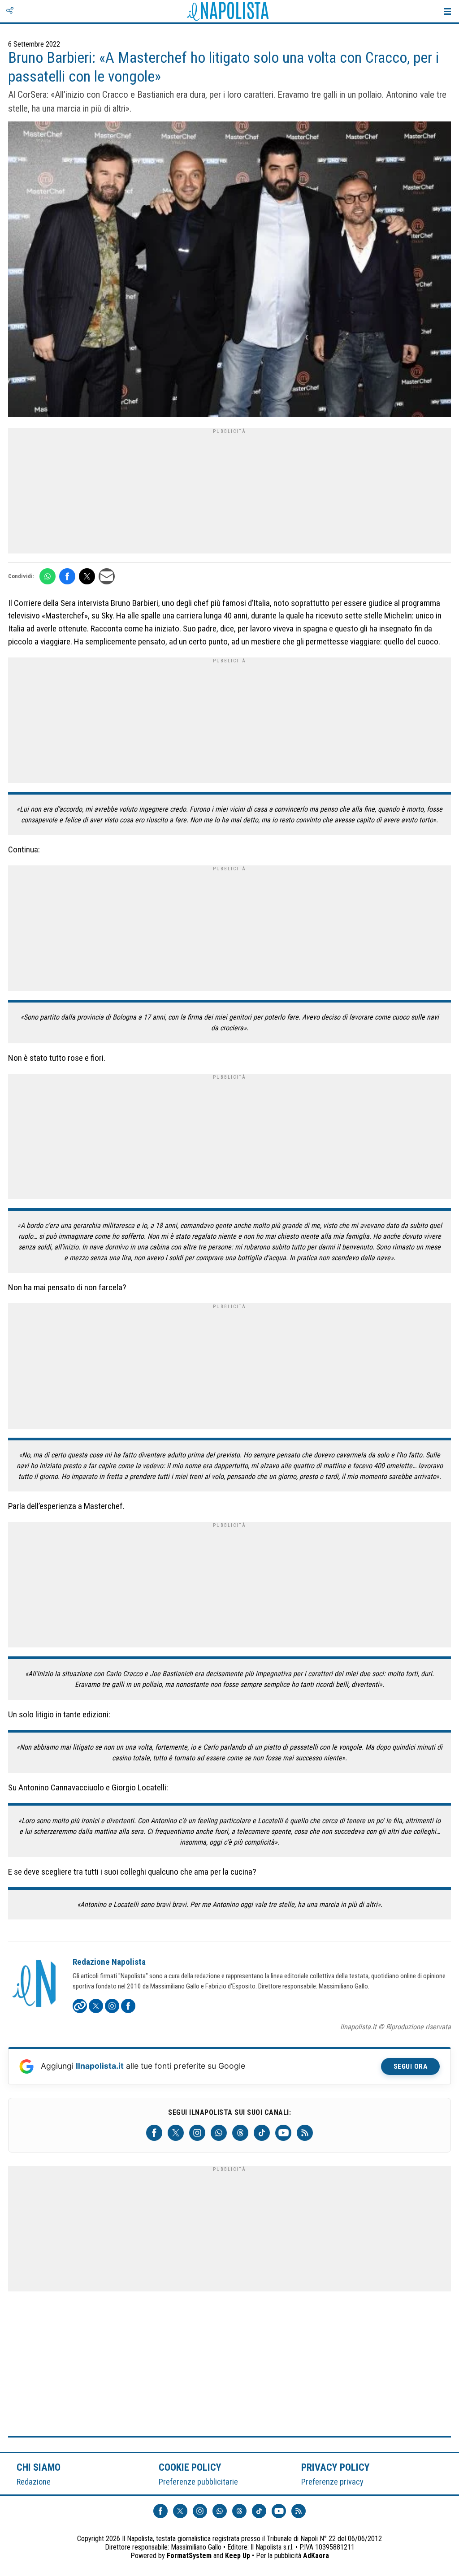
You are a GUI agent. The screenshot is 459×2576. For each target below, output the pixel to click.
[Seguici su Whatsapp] (219, 2133)
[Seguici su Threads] (240, 2133)
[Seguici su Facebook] (154, 2133)
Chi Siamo (39, 2467)
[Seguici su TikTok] (262, 2133)
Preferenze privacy (332, 2482)
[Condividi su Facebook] (67, 576)
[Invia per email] (107, 576)
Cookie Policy (190, 2467)
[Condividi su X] (87, 576)
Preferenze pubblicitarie (198, 2482)
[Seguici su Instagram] (197, 2133)
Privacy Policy (336, 2467)
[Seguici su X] (176, 2133)
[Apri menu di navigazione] (447, 11)
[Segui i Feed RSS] (305, 2133)
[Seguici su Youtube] (283, 2133)
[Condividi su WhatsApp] (48, 576)
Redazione (34, 2482)
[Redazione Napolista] (35, 1984)
